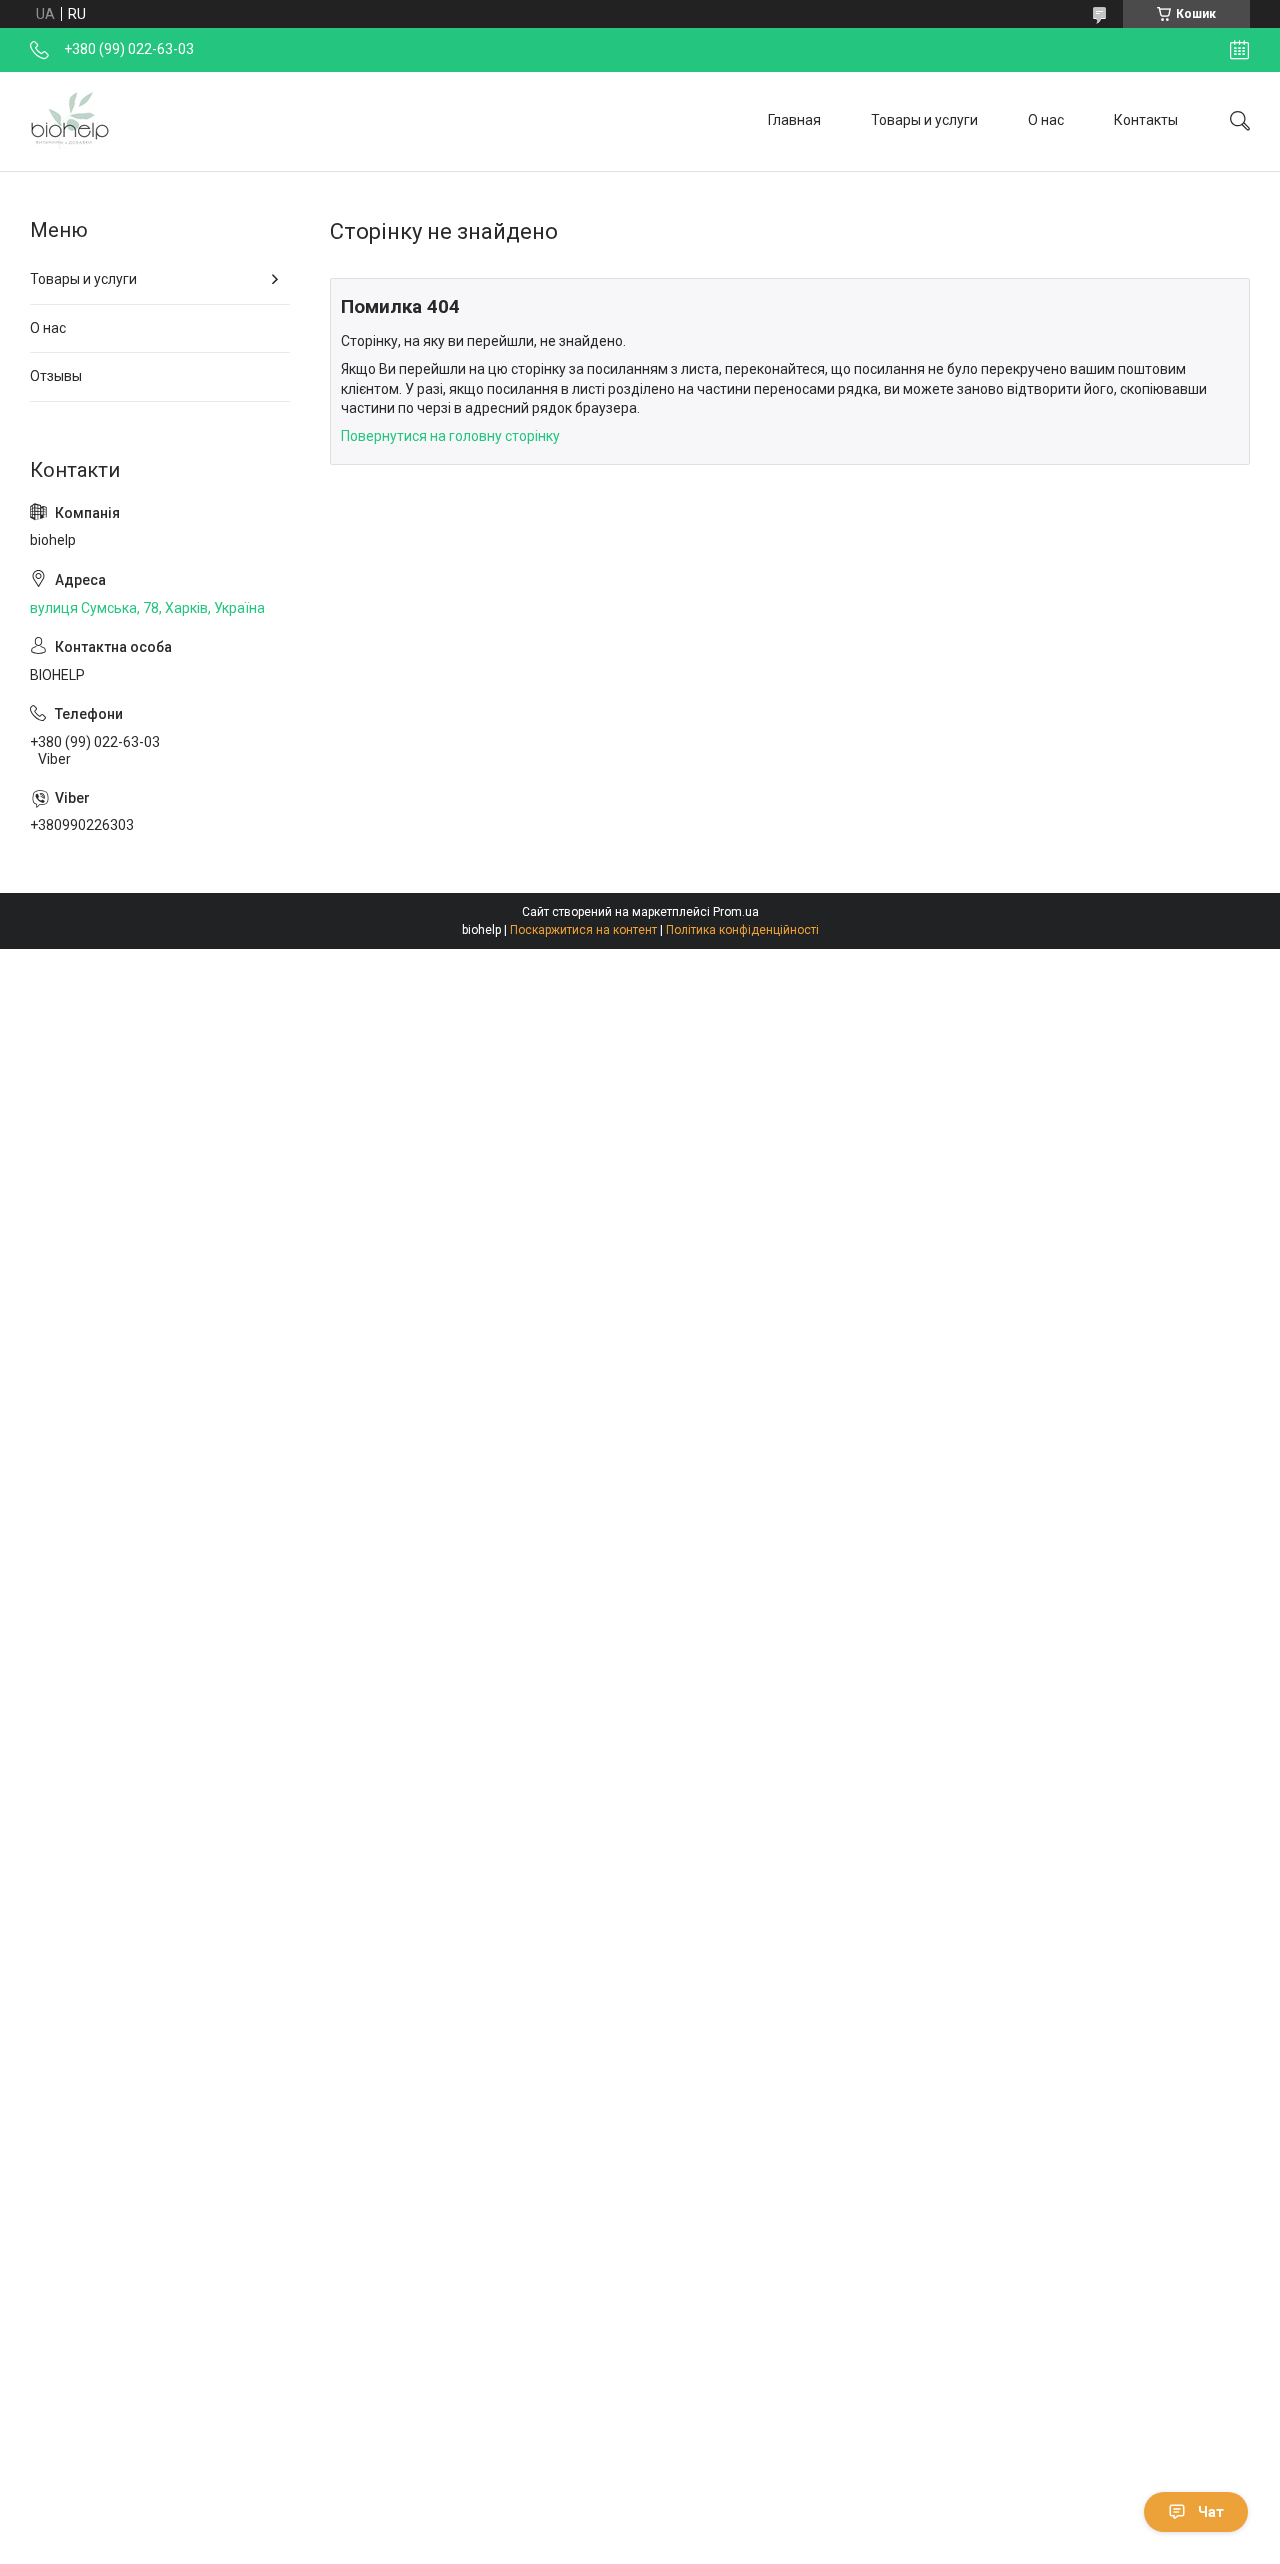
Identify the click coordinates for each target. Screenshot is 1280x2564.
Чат (1211, 2512)
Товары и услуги (924, 120)
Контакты (1146, 120)
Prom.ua (736, 912)
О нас (1046, 120)
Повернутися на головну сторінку (450, 436)
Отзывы (56, 376)
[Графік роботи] (1239, 50)
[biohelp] (70, 121)
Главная (794, 120)
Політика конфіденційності (742, 930)
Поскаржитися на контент (583, 930)
